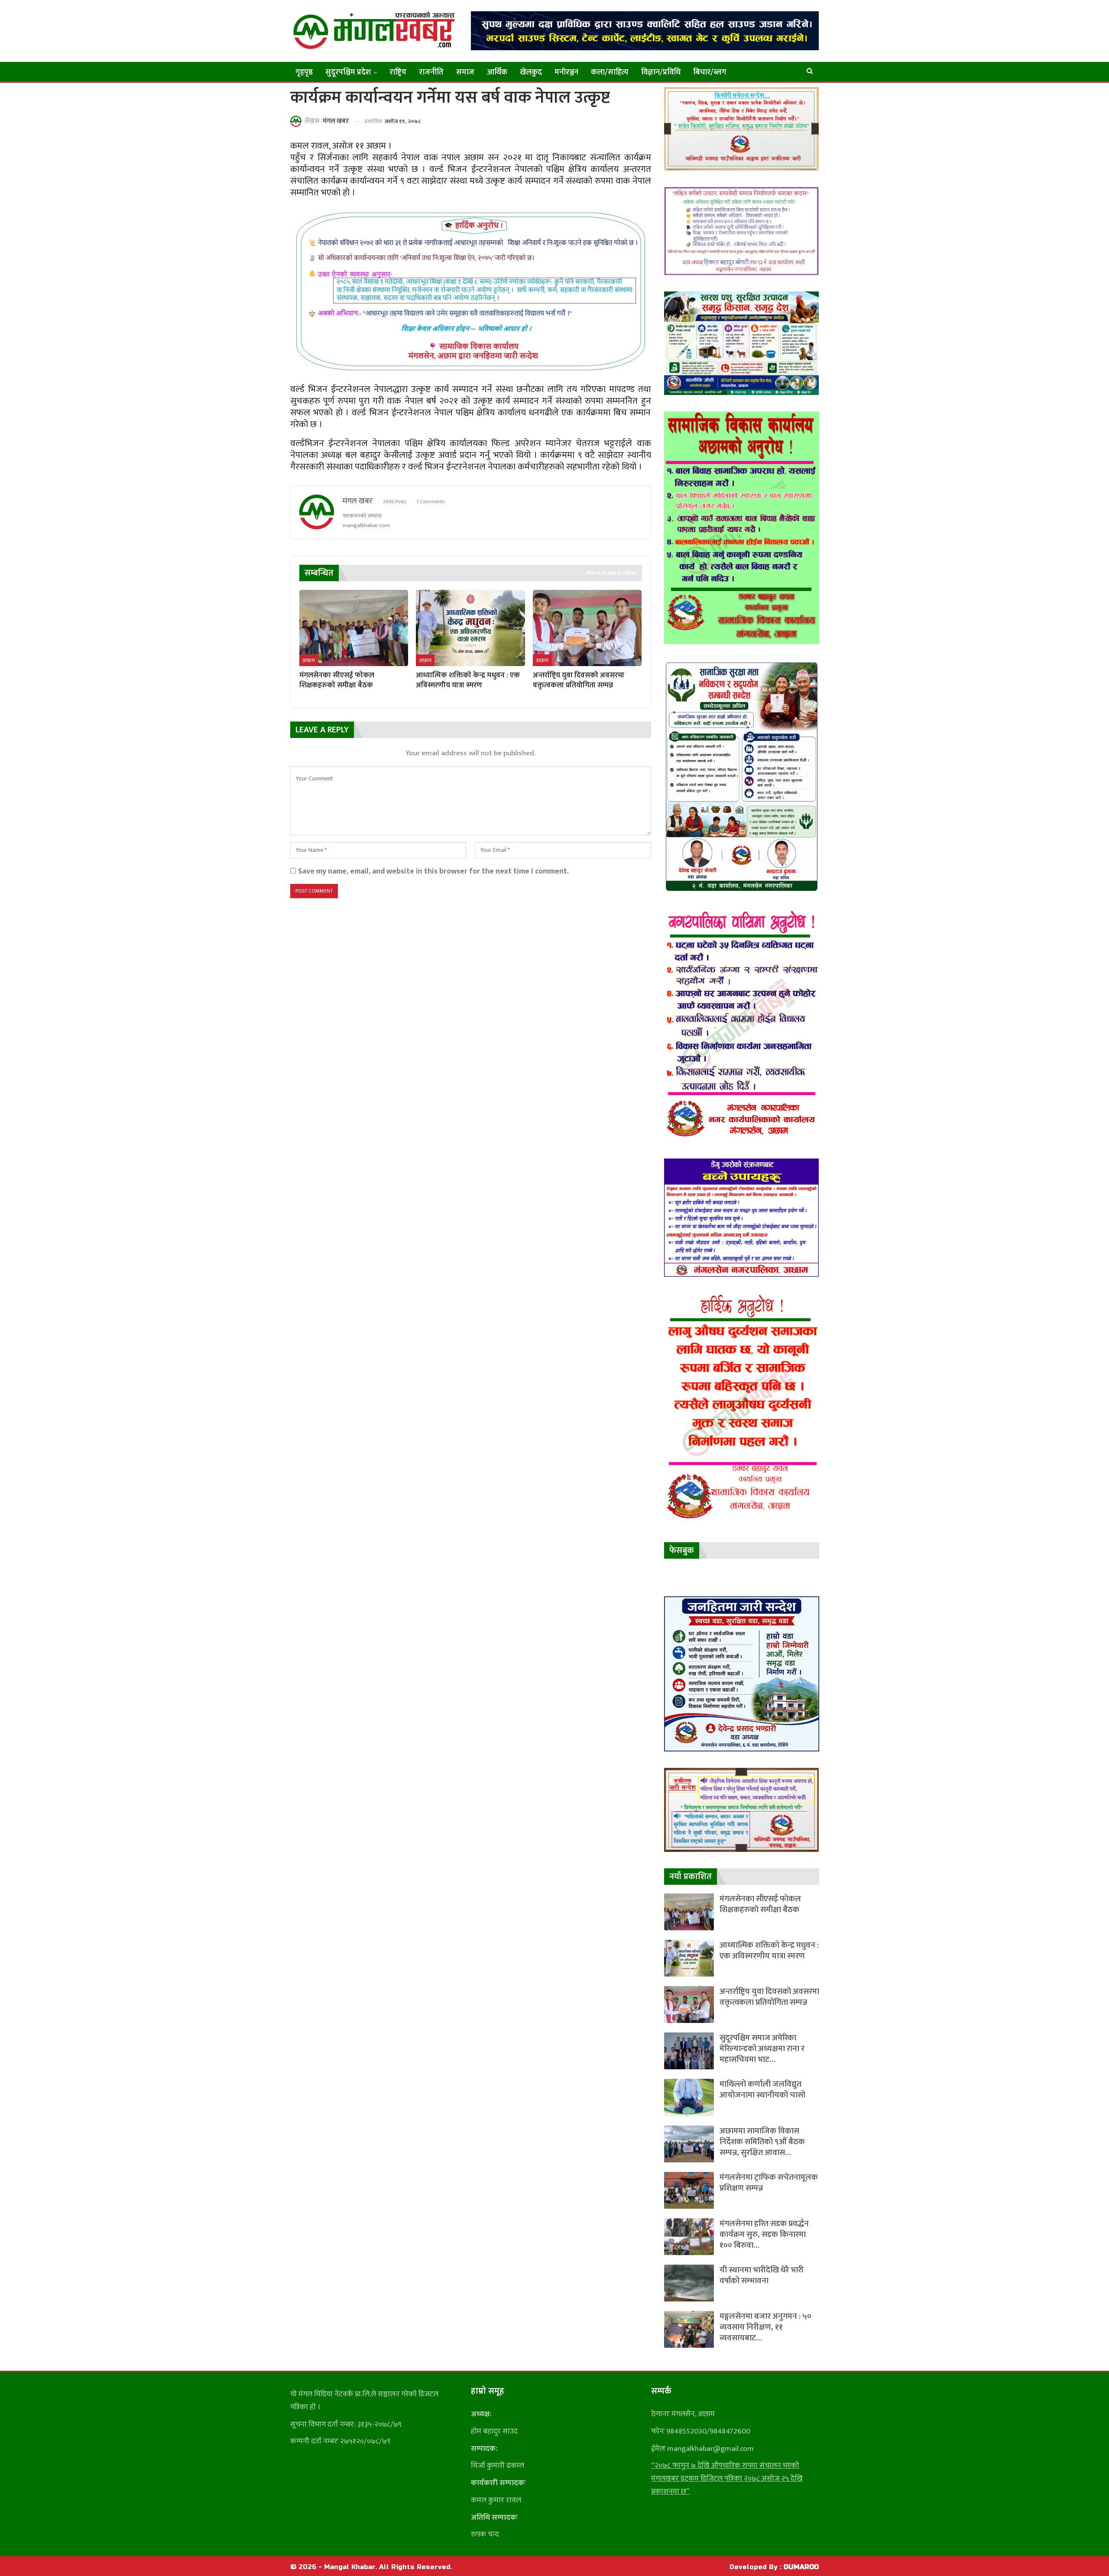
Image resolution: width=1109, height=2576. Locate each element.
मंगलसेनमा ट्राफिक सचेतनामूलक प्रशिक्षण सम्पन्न (769, 2183)
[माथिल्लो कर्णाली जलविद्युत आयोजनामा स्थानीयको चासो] (689, 2097)
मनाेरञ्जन (566, 72)
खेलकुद (531, 72)
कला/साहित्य (610, 72)
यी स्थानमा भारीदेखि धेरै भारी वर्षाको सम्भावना (762, 2275)
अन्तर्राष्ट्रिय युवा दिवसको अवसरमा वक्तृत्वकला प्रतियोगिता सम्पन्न (769, 1997)
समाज (465, 72)
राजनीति (431, 72)
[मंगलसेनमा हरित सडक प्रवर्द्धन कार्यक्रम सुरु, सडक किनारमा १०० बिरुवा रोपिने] (689, 2237)
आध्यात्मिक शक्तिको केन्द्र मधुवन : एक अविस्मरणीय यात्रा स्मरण (769, 1951)
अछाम (309, 660)
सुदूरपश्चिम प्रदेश (348, 72)
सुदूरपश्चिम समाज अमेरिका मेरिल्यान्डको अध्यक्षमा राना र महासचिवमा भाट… (762, 2049)
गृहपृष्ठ (304, 72)
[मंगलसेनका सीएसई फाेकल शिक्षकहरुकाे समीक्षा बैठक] (354, 628)
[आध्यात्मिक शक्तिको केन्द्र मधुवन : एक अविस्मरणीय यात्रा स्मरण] (470, 628)
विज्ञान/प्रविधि (661, 72)
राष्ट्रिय (398, 72)
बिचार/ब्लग (710, 72)
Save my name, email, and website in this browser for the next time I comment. (433, 871)
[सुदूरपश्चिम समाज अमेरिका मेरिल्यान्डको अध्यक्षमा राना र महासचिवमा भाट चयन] (689, 2051)
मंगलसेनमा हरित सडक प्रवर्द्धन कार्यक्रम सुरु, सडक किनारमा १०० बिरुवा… (764, 2235)
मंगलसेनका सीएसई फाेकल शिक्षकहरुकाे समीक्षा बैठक (760, 1904)
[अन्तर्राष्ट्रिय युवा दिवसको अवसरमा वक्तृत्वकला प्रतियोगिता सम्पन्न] (587, 628)
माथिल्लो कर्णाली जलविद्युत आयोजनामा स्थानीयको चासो (762, 2090)
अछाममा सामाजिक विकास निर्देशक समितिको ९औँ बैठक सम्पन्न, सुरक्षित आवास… (762, 2142)
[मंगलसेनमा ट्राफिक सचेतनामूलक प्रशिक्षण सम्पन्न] (689, 2190)
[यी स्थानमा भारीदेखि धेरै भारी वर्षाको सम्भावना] (689, 2283)
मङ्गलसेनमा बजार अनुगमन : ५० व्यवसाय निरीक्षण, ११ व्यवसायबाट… (765, 2327)
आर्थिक (497, 72)
